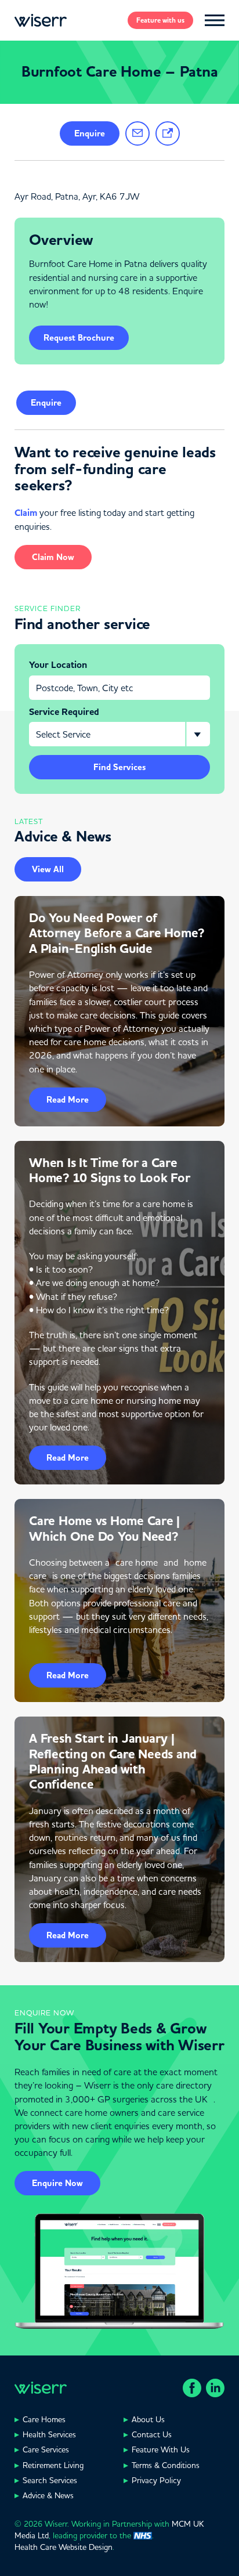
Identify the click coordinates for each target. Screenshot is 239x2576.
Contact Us (152, 2434)
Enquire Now (57, 2183)
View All (48, 869)
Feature (160, 20)
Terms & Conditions (166, 2465)
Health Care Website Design (64, 2547)
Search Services (50, 2480)
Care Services (46, 2449)
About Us (148, 2419)
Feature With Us (161, 2449)
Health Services (49, 2434)
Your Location (58, 665)
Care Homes (44, 2419)
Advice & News (48, 2495)
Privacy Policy (156, 2480)
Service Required (64, 712)
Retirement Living (53, 2465)
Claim (26, 513)
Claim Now (53, 557)
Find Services (119, 767)
